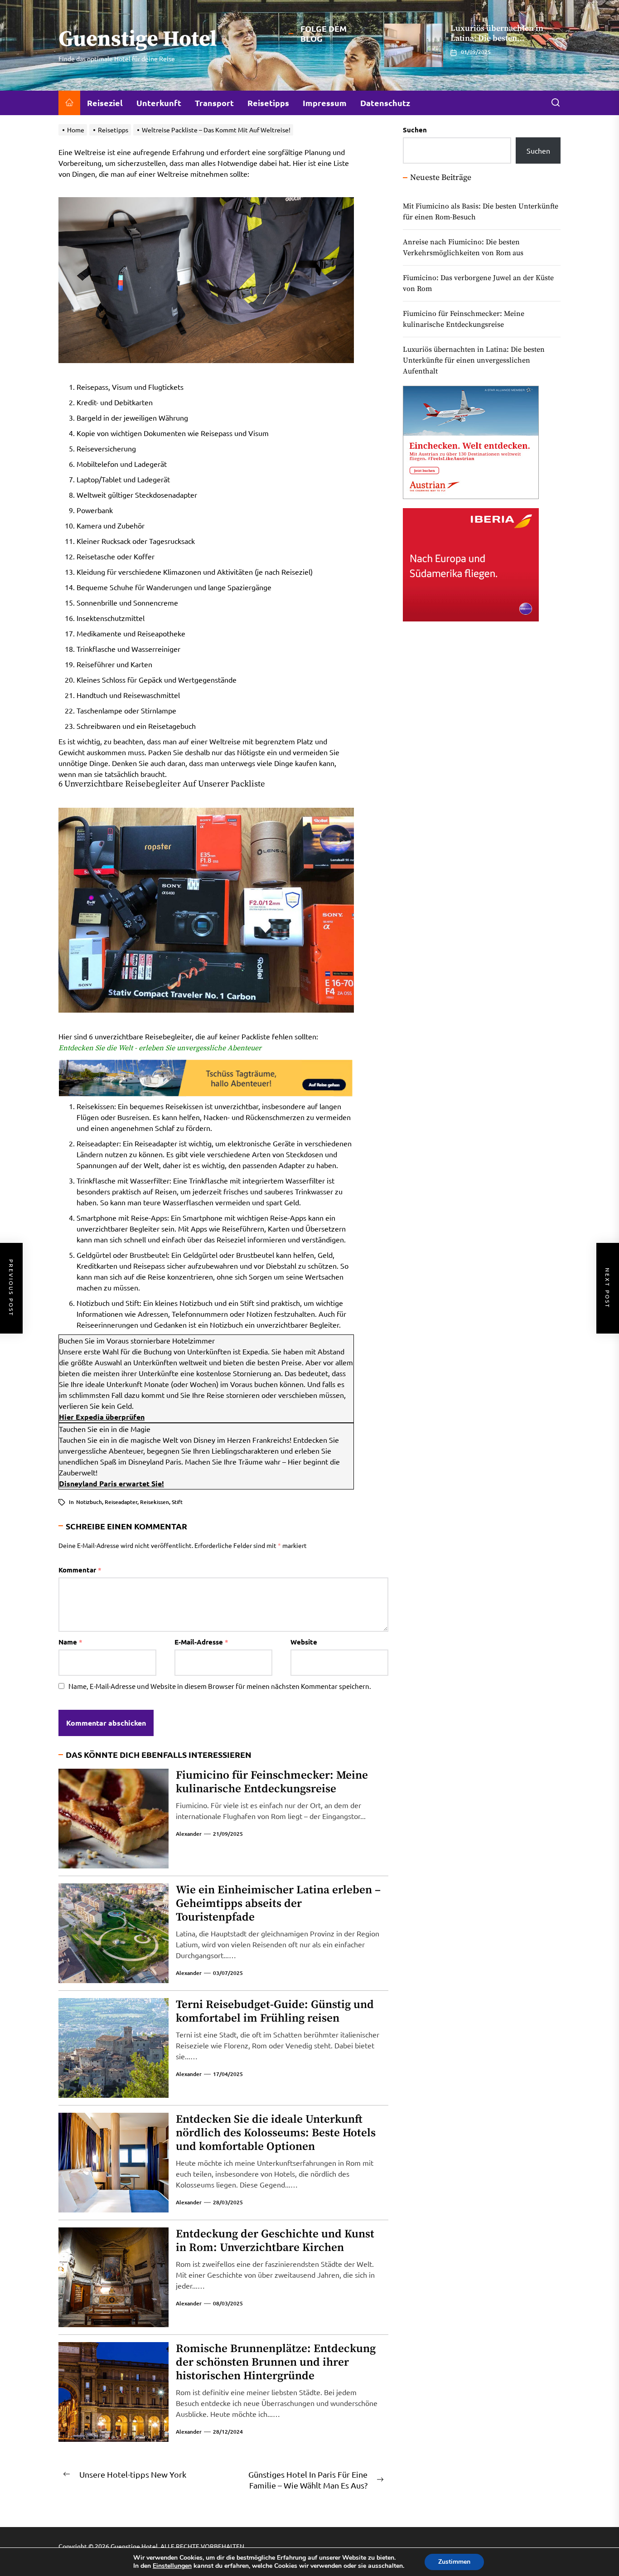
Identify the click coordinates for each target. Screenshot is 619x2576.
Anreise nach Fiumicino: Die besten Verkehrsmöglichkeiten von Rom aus (463, 247)
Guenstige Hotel (138, 40)
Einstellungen (172, 2566)
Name (70, 1642)
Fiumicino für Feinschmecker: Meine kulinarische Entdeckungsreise (272, 1782)
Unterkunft (159, 103)
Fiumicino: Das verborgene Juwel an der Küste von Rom (478, 283)
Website (304, 1642)
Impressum (325, 103)
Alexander (189, 1834)
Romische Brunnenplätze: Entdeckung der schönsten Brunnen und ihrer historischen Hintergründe (276, 2362)
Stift (177, 1502)
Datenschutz (385, 103)
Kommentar (80, 1570)
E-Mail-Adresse (201, 1642)
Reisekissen (155, 1502)
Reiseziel (105, 103)
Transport (214, 103)
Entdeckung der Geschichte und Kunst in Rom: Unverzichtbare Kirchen (275, 2241)
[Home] (69, 103)
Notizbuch (89, 1502)
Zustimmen (454, 2562)
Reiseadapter (121, 1502)
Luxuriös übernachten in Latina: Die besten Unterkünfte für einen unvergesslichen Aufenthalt (501, 43)
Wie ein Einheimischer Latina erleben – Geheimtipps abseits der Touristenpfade (278, 1904)
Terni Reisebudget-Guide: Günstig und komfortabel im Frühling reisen (275, 2011)
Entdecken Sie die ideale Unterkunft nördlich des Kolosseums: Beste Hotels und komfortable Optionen (276, 2133)
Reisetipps (268, 103)
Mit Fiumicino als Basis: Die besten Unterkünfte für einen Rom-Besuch (481, 212)
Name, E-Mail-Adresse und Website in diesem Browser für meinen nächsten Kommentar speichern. (220, 1686)
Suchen (415, 130)
